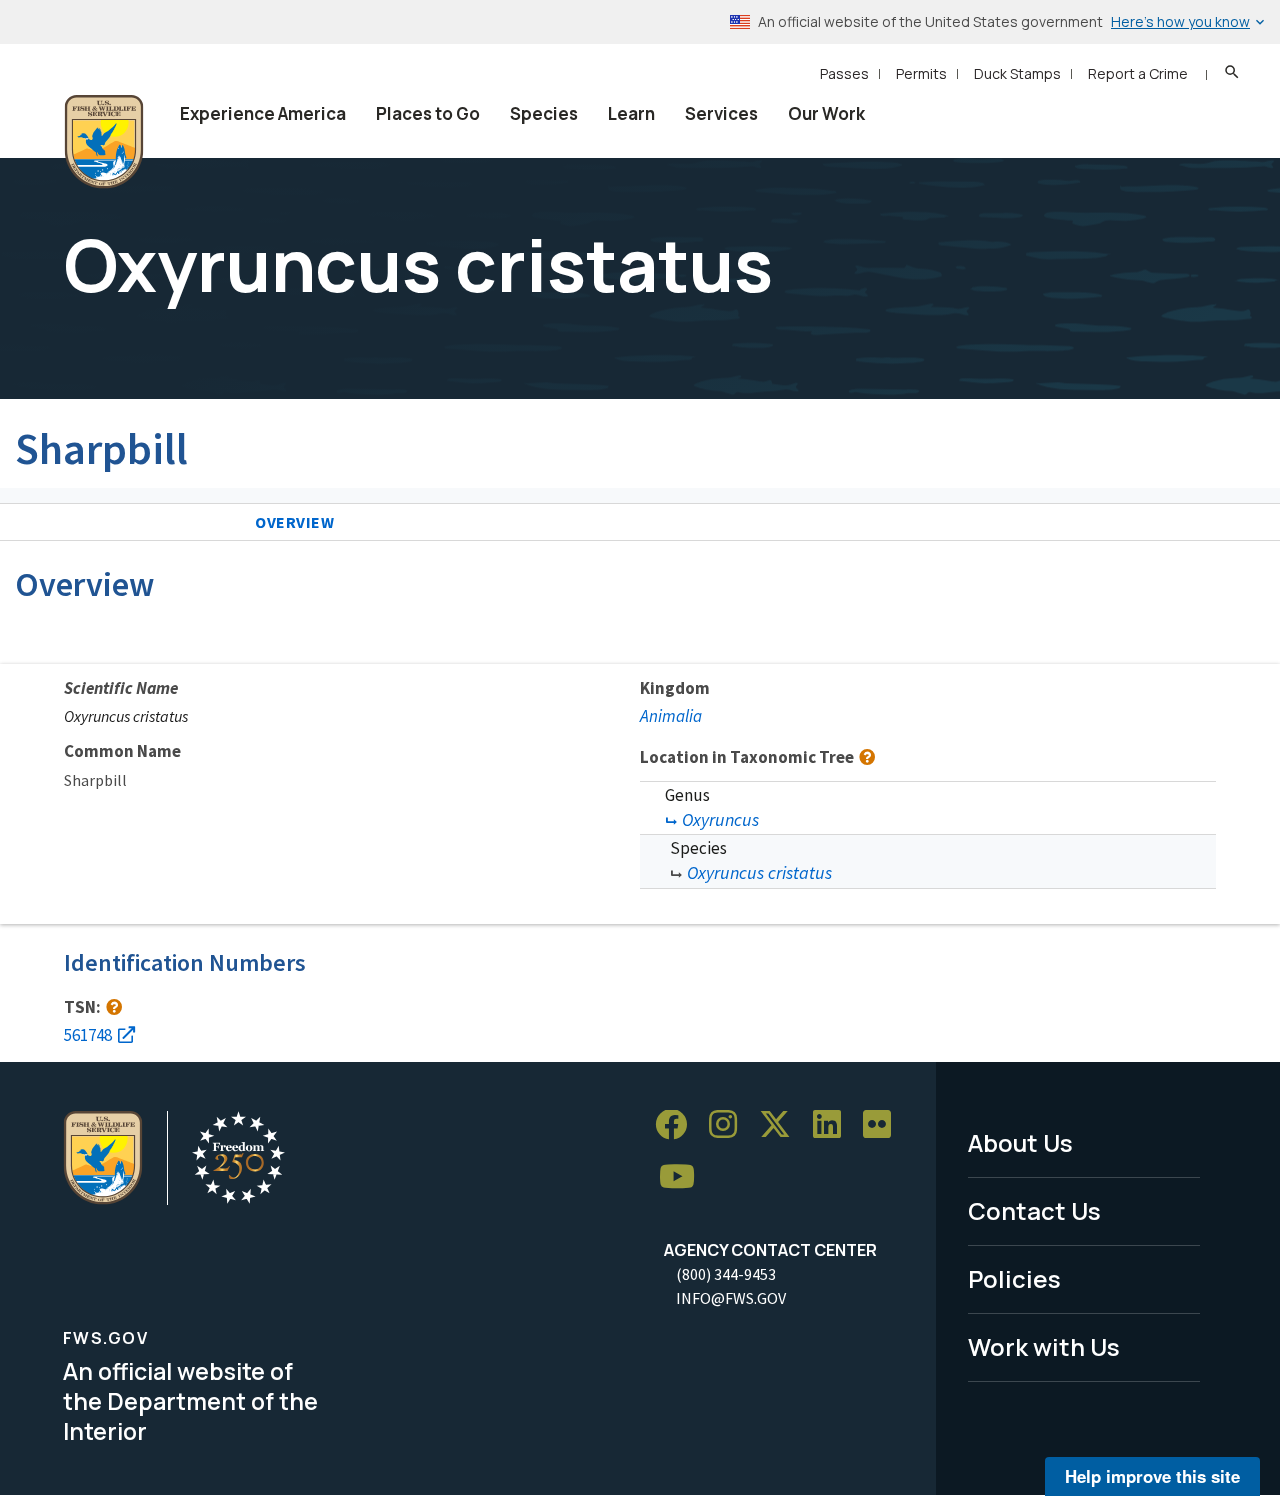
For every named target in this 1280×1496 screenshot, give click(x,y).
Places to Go (428, 113)
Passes (844, 73)
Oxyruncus (720, 819)
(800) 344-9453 (726, 1274)
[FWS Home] (104, 142)
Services (721, 113)
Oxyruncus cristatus (759, 872)
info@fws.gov (731, 1298)
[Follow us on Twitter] (782, 1125)
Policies (1014, 1278)
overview (295, 522)
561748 (88, 1035)
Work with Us (1044, 1346)
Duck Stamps (1017, 73)
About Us (1020, 1142)
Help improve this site (1152, 1476)
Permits (921, 73)
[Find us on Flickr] (884, 1125)
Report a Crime (1138, 73)
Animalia (671, 716)
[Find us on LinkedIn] (834, 1125)
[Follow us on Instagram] (730, 1125)
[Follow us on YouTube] (684, 1177)
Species (544, 113)
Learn (631, 113)
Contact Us (1034, 1210)
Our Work (826, 113)
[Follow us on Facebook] (678, 1125)
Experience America (263, 113)
